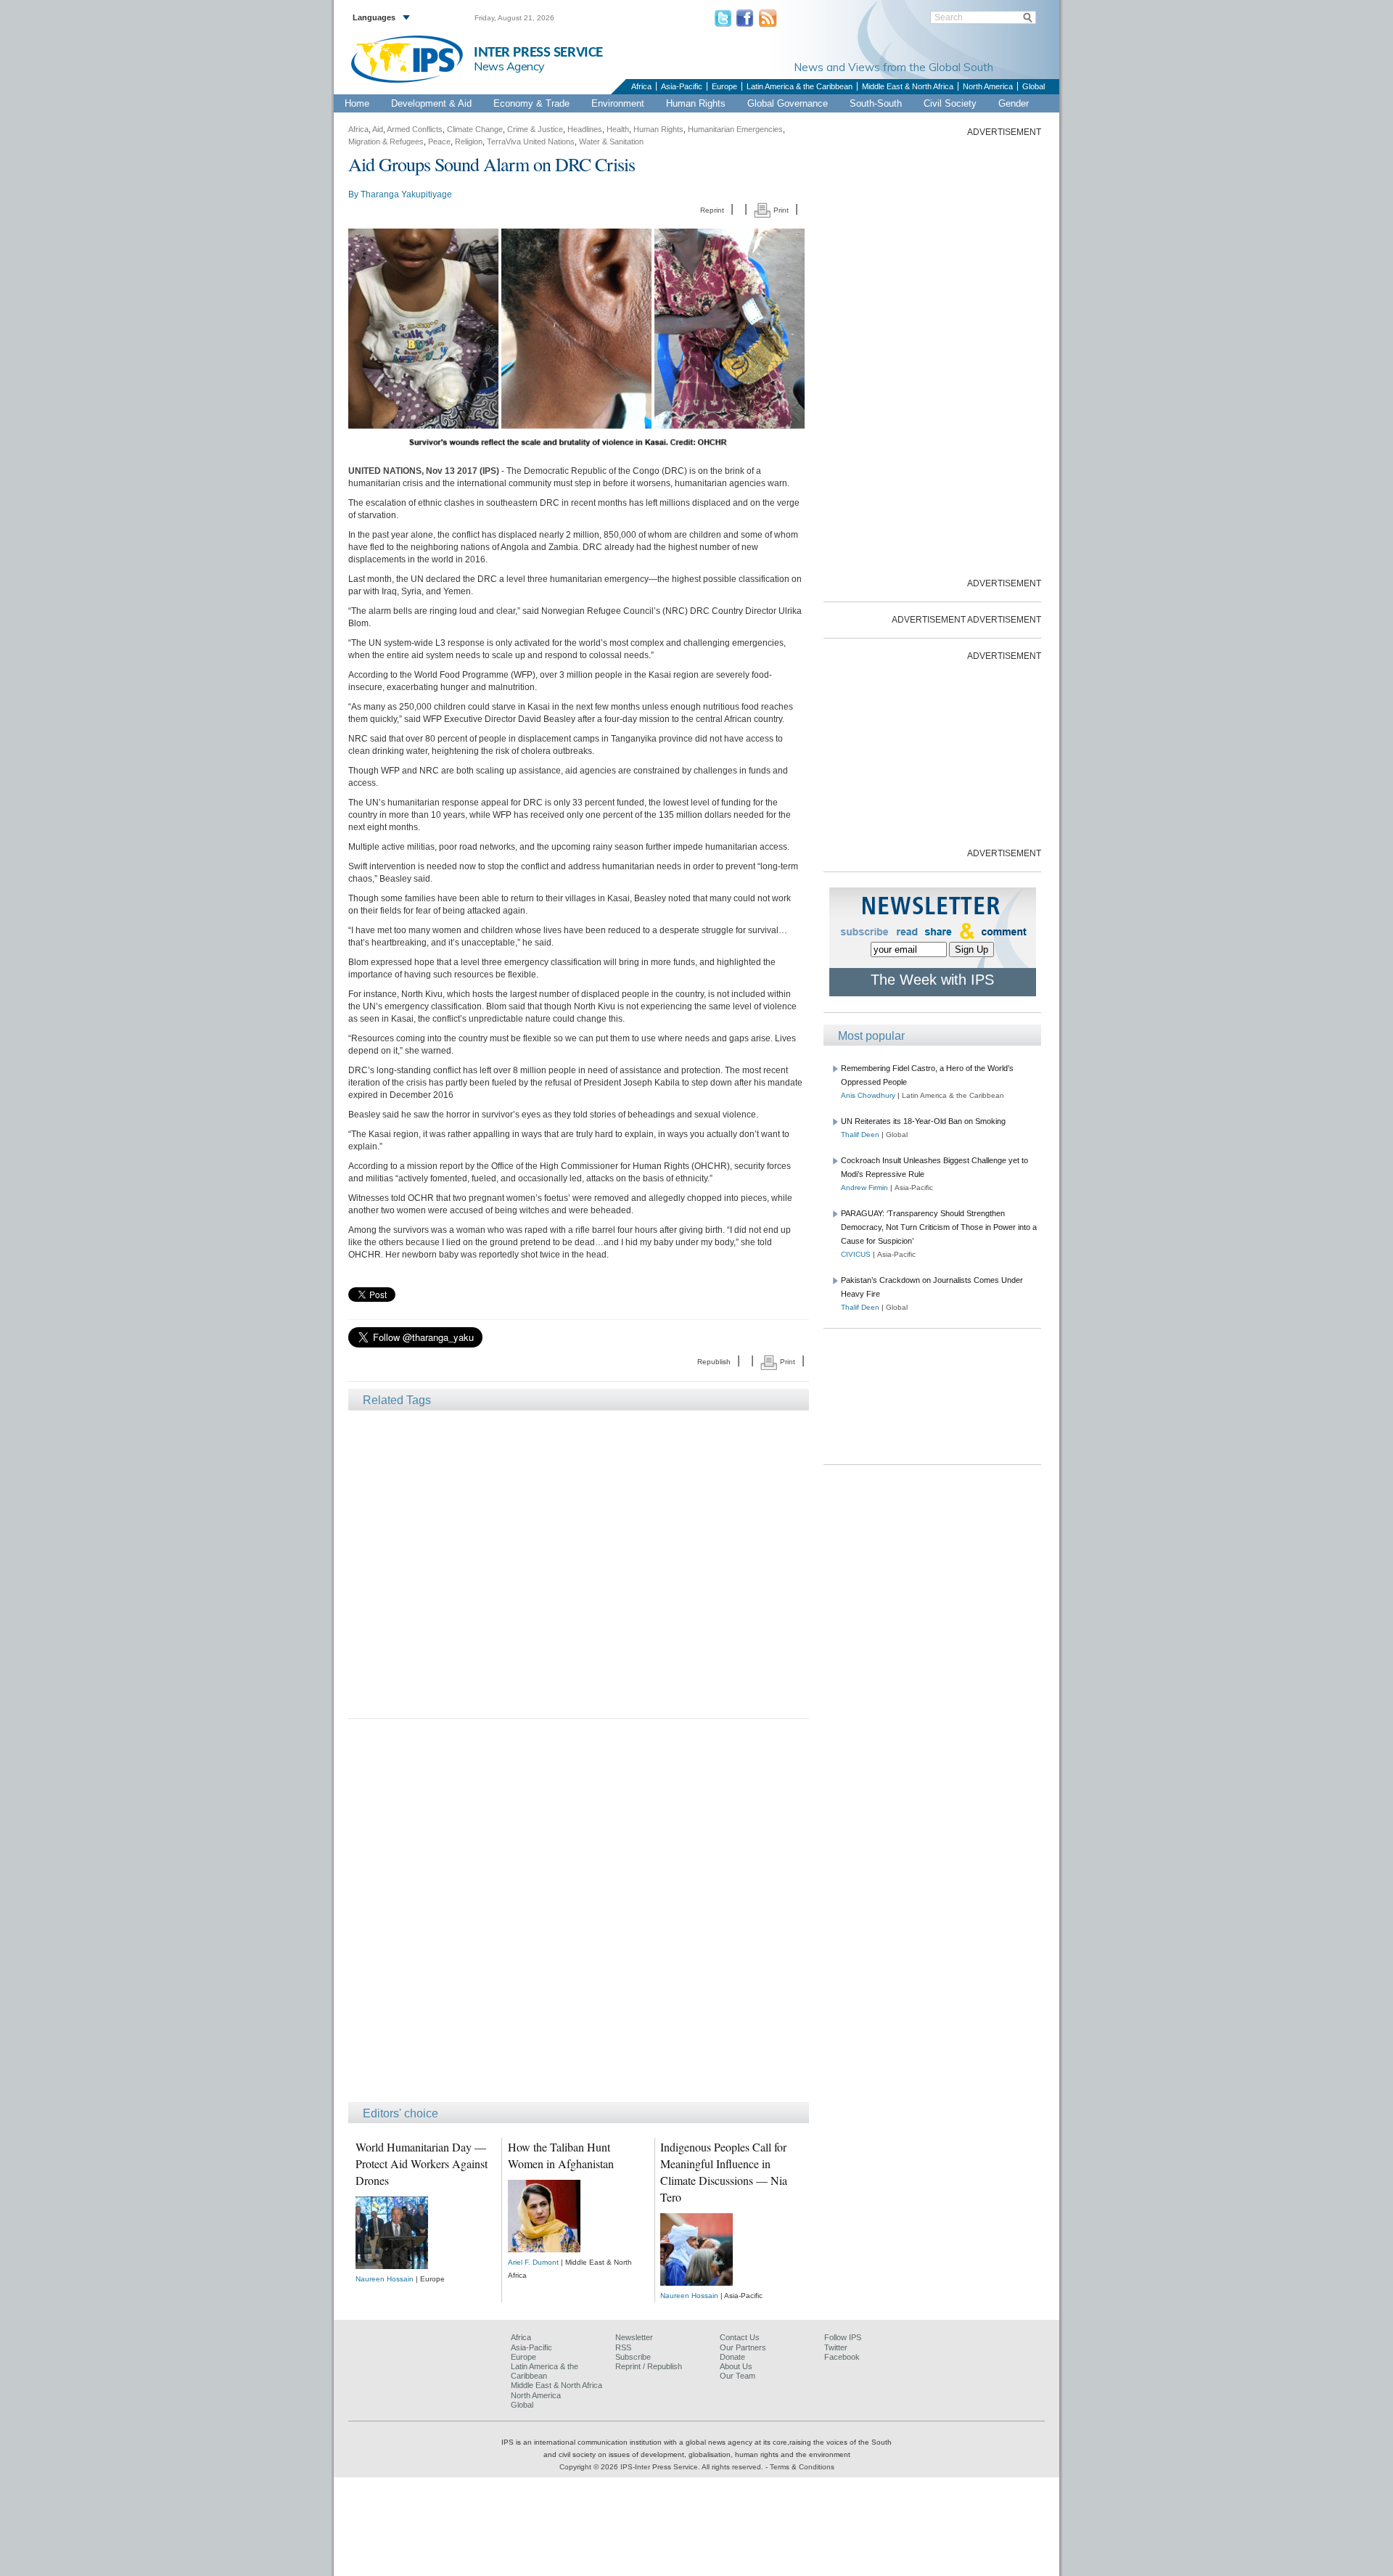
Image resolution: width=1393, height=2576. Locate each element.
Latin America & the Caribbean (800, 86)
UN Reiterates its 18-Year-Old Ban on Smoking (923, 1121)
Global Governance (788, 103)
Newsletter (634, 2337)
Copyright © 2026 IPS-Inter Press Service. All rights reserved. (662, 2467)
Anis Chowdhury (868, 1095)
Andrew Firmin (864, 1187)
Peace (439, 141)
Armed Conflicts (415, 129)
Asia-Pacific (682, 86)
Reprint (712, 210)
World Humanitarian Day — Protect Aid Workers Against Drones (422, 2163)
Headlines (585, 129)
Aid (378, 129)
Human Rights (696, 103)
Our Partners (743, 2347)
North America (988, 86)
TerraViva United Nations (531, 141)
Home (357, 103)
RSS (623, 2347)
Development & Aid (431, 103)
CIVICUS (856, 1254)
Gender (1014, 103)
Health (618, 129)
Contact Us (740, 2337)
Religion (469, 141)
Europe (724, 86)
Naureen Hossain (385, 2279)
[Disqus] (579, 1917)
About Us (736, 2366)
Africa (641, 86)
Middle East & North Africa (908, 86)
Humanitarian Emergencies (735, 129)
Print (780, 210)
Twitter (836, 2347)
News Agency (509, 66)
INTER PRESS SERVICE (538, 53)
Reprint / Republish (649, 2366)
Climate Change (475, 129)
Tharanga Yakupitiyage (406, 194)
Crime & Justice (535, 129)
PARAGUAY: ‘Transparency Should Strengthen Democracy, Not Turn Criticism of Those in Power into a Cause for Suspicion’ (939, 1227)
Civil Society (950, 103)
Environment (618, 103)
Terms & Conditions (802, 2467)
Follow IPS (843, 2337)
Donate (732, 2357)
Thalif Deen (860, 1135)
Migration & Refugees (386, 141)
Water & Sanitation (611, 141)
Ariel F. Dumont (533, 2262)
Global (1034, 86)
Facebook (842, 2357)
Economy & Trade (531, 103)
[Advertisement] (579, 1563)
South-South (876, 103)
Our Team (737, 2376)
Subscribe (633, 2357)
